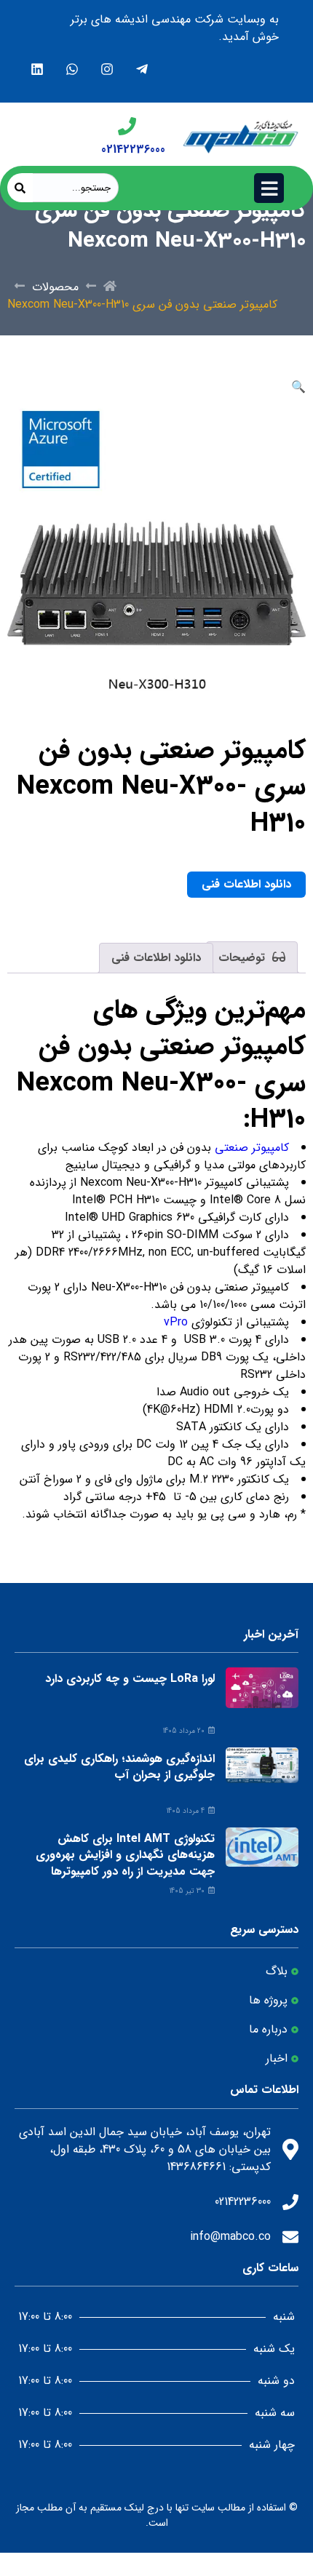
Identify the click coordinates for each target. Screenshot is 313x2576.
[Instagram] (107, 69)
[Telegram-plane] (142, 69)
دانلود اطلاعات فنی (246, 884)
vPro (174, 1322)
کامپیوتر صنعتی (252, 1148)
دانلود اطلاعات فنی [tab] (156, 958)
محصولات (55, 287)
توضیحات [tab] (243, 958)
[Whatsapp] (72, 69)
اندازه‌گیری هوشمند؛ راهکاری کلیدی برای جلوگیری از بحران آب (119, 1767)
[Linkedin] (37, 69)
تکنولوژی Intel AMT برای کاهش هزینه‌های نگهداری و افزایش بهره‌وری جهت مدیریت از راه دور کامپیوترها (125, 1855)
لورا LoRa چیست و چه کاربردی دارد (130, 1679)
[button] (298, 387)
